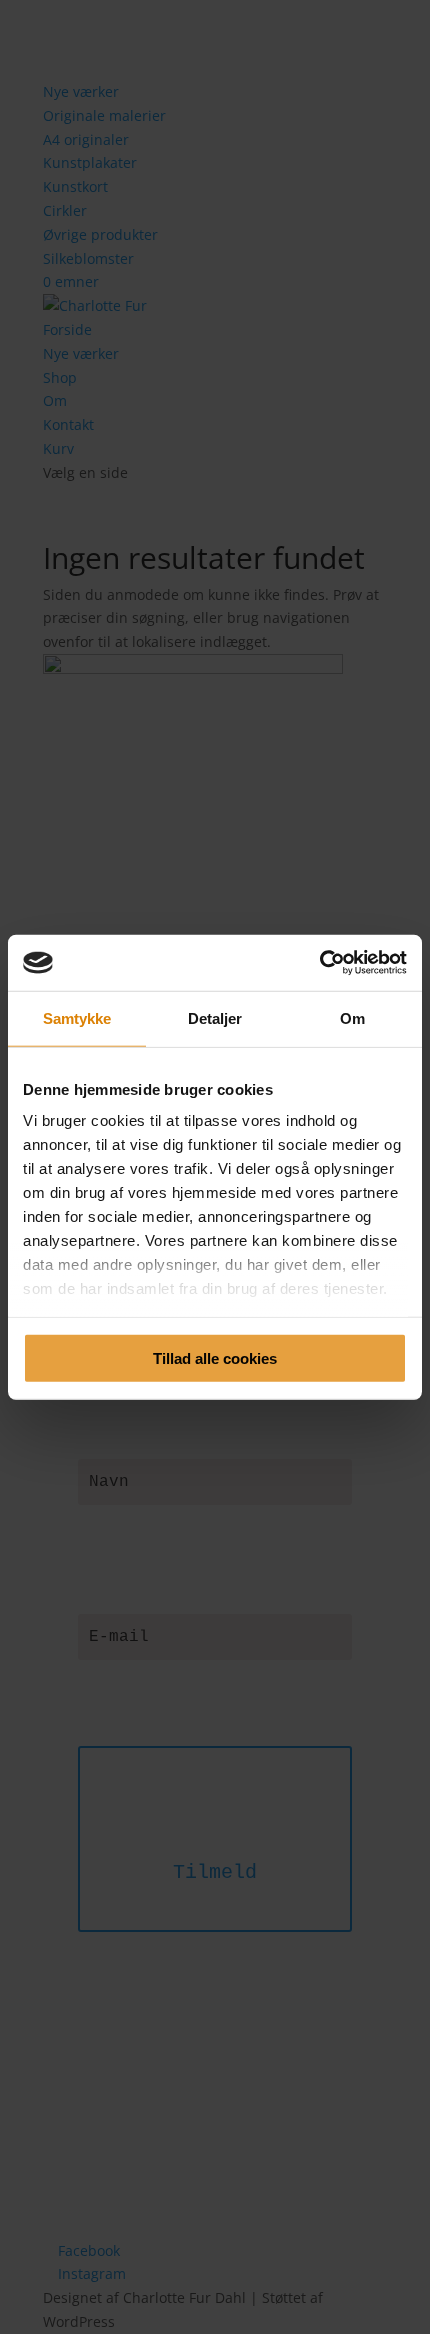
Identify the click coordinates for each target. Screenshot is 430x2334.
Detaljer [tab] (215, 1017)
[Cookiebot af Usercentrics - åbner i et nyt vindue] (319, 963)
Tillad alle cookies (215, 1357)
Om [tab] (352, 1017)
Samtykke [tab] (77, 1017)
